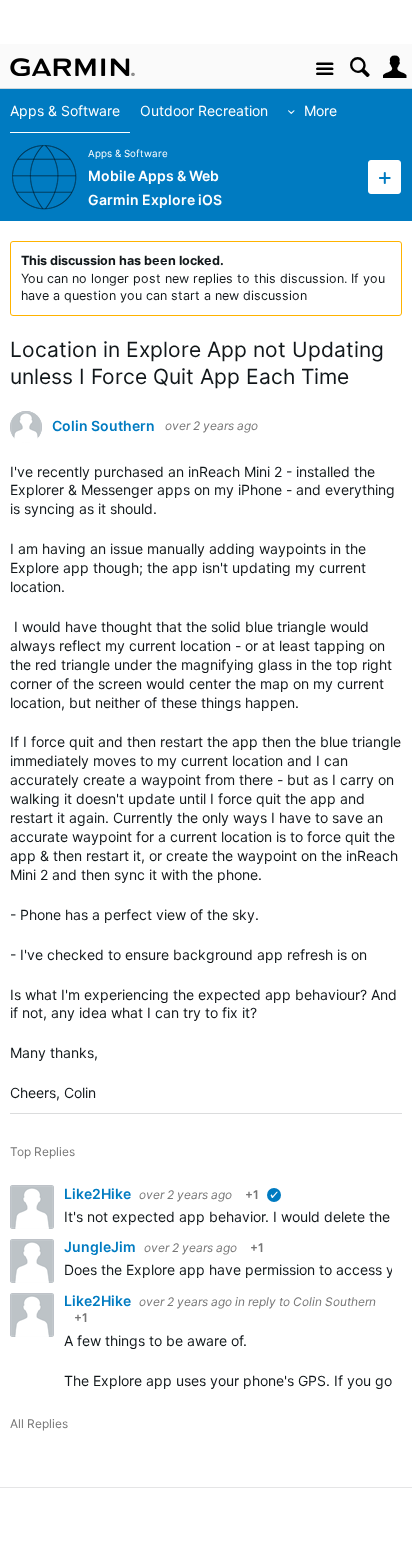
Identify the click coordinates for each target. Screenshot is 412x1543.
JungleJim (101, 1246)
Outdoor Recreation (204, 110)
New (384, 176)
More (320, 110)
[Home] (72, 67)
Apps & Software (65, 110)
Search (359, 67)
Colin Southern (103, 426)
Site (324, 69)
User (394, 67)
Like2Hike (99, 1193)
